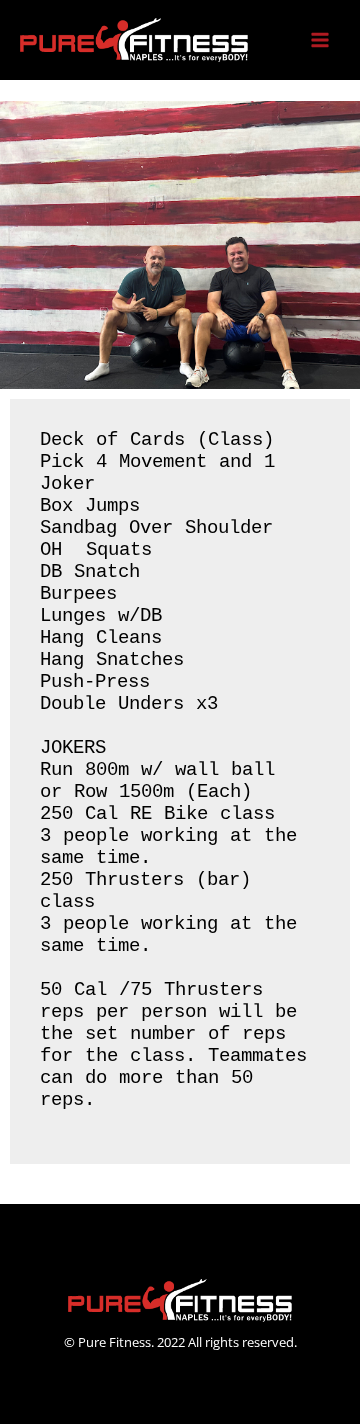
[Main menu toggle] (320, 40)
